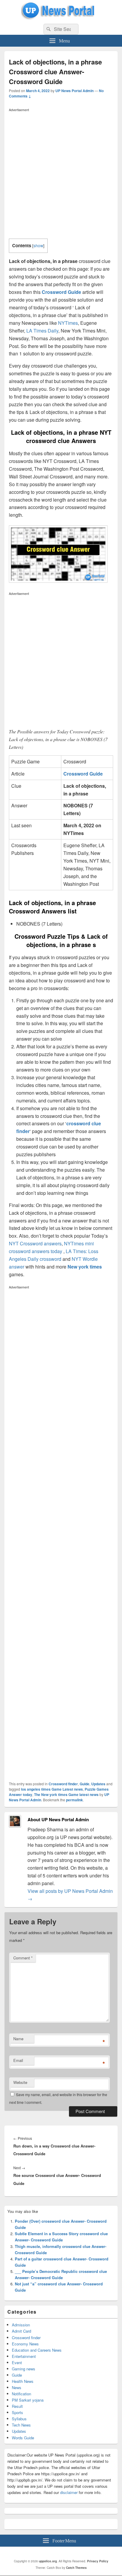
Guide (85, 1784)
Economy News (25, 2344)
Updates (98, 1784)
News (17, 2387)
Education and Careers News (37, 2350)
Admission (21, 2325)
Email (18, 2060)
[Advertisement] (61, 175)
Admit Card (21, 2331)
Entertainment (24, 2356)
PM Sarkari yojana (28, 2400)
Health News (23, 2381)
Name (18, 2039)
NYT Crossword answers (35, 1243)
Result (17, 2406)
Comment (23, 1958)
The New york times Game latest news (66, 1794)
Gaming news (24, 2369)
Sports (17, 2412)
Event (17, 2362)
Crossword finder (63, 1784)
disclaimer (69, 2492)
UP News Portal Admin (74, 91)
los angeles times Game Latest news (52, 1789)
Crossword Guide (61, 292)
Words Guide (23, 2438)
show (38, 245)
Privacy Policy (98, 2561)
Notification (21, 2394)
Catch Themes (76, 2568)
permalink (74, 1800)
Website (20, 2082)
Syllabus (19, 2419)
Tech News (21, 2425)
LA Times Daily (42, 331)
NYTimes (68, 323)
